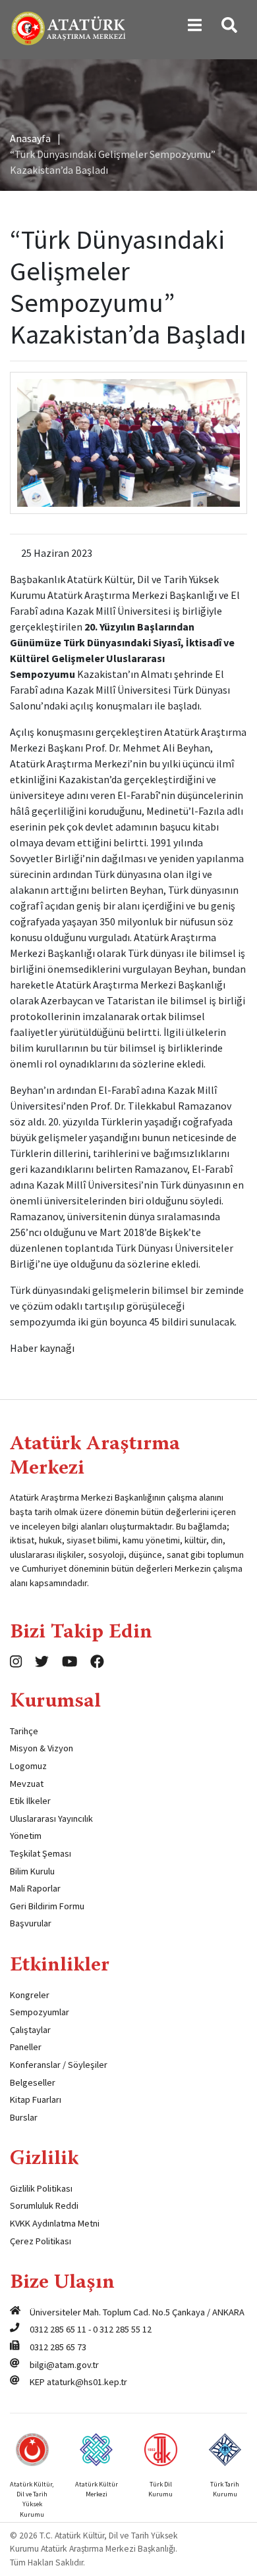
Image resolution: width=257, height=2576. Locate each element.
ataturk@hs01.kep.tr (87, 2382)
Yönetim (26, 1836)
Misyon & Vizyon (42, 1748)
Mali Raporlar (35, 1888)
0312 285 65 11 (58, 2329)
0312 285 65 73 (58, 2347)
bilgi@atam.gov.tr (64, 2365)
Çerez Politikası (41, 2241)
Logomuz (28, 1766)
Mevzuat (27, 1784)
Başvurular (31, 1923)
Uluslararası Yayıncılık (51, 1818)
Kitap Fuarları (36, 2099)
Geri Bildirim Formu (47, 1906)
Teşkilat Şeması (41, 1853)
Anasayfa (30, 138)
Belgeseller (33, 2082)
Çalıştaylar (30, 2030)
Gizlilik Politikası (41, 2188)
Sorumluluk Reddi (44, 2205)
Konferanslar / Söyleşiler (59, 2065)
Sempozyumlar (40, 2012)
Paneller (26, 2047)
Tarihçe (24, 1731)
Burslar (24, 2117)
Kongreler (30, 1995)
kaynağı (57, 1348)
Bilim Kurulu (32, 1871)
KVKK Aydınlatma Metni (55, 2223)
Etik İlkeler (30, 1801)
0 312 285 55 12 (122, 2329)
